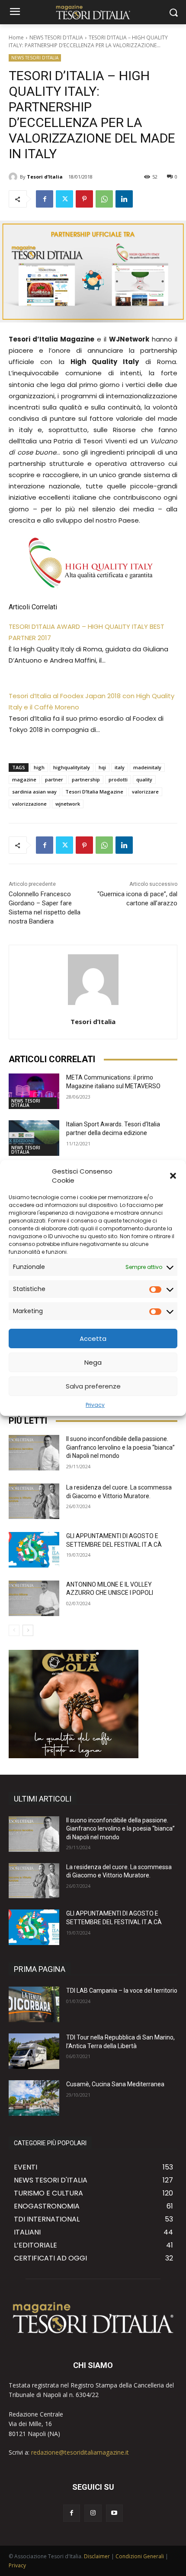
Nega (93, 1362)
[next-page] (28, 1630)
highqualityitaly (72, 767)
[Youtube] (114, 2513)
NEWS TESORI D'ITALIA (56, 37)
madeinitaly (147, 767)
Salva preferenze (93, 1386)
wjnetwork (68, 804)
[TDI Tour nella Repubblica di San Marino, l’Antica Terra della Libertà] (34, 2051)
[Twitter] (64, 199)
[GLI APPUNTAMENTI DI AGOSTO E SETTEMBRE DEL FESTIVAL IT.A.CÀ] (34, 1550)
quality (144, 779)
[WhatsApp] (104, 199)
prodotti (118, 779)
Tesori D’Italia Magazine (94, 792)
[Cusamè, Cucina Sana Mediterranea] (34, 2098)
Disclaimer (97, 2556)
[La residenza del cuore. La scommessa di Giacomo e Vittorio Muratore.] (34, 1501)
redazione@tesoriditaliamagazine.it (80, 2452)
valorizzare (145, 792)
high (39, 767)
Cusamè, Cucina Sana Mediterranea (115, 2084)
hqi (102, 767)
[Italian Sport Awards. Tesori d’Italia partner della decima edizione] (34, 1138)
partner (54, 779)
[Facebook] (45, 199)
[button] (173, 1176)
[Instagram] (93, 2513)
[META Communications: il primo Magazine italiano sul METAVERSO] (34, 1091)
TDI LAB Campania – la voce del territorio (122, 1991)
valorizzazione (29, 804)
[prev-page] (14, 1630)
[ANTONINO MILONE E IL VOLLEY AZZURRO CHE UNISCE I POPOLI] (34, 1598)
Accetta (93, 1338)
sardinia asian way (34, 792)
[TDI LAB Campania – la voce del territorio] (34, 2004)
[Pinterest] (84, 199)
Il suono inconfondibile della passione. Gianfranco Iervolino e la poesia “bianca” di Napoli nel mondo (120, 1447)
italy (120, 767)
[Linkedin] (124, 199)
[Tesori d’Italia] (14, 177)
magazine (24, 779)
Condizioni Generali (140, 2556)
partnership (86, 779)
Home (16, 37)
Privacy (95, 1405)
